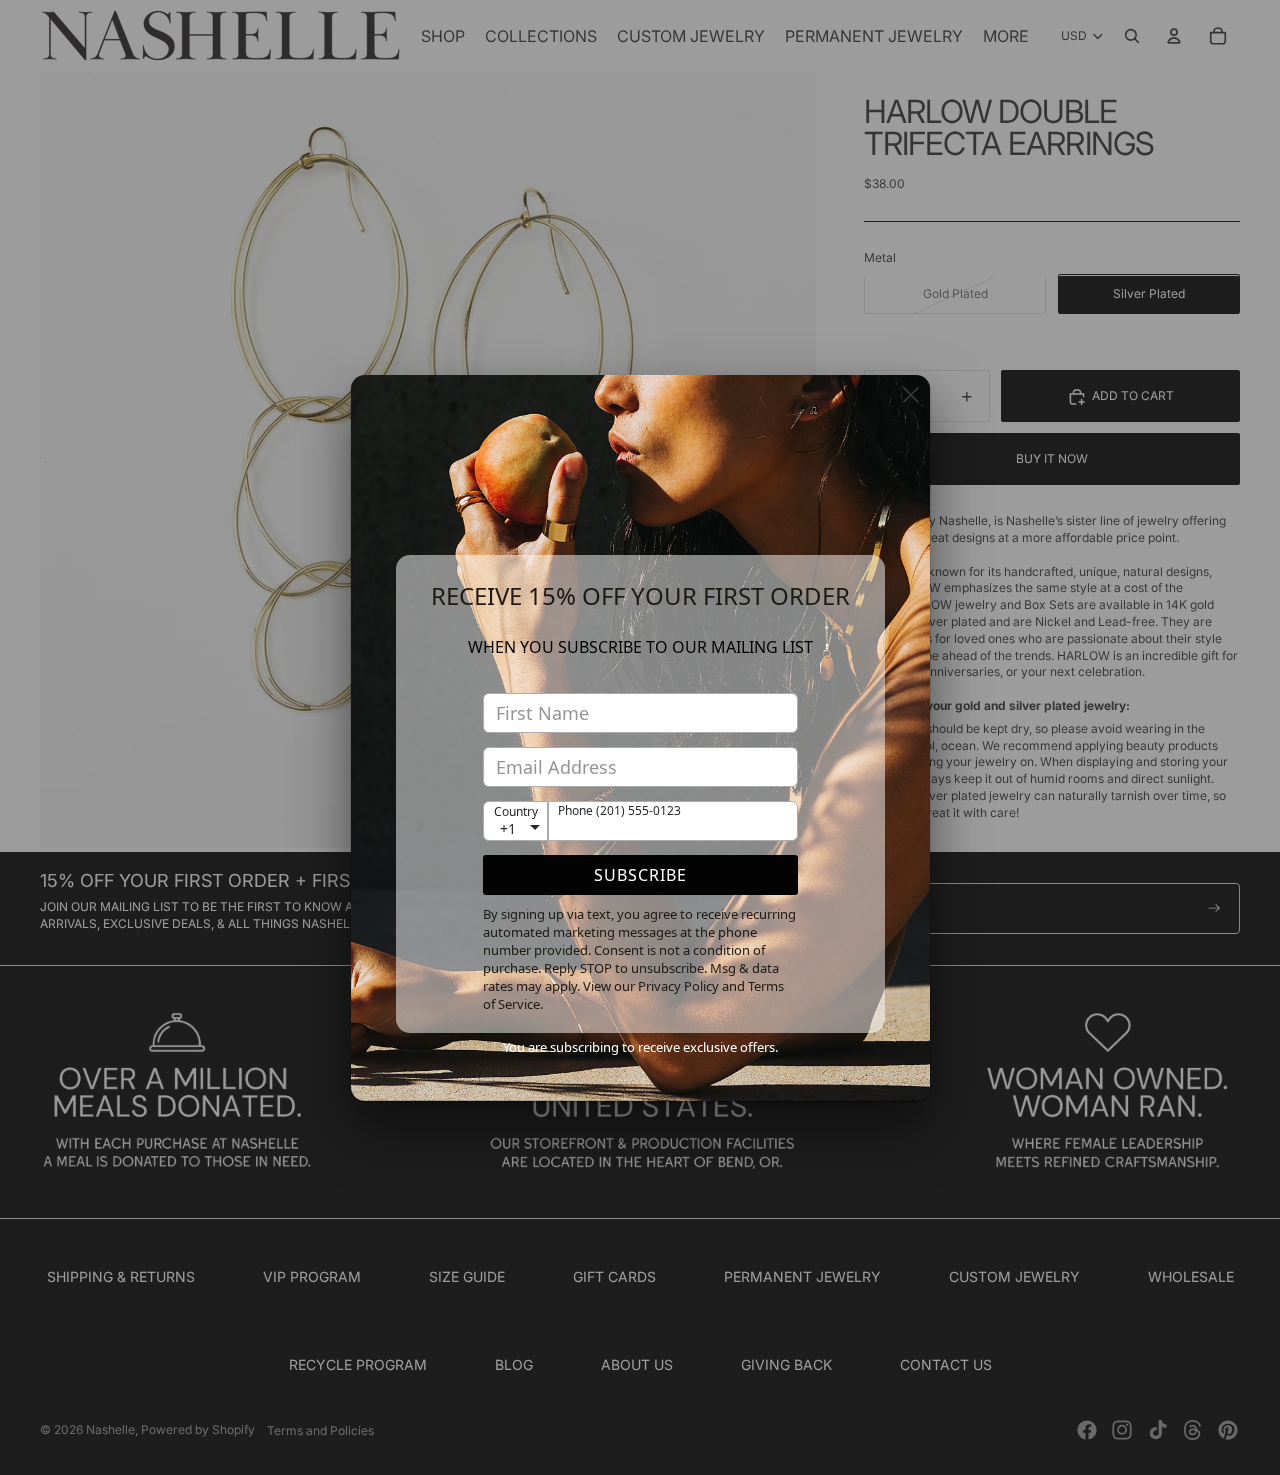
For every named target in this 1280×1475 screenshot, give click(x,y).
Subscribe (640, 875)
